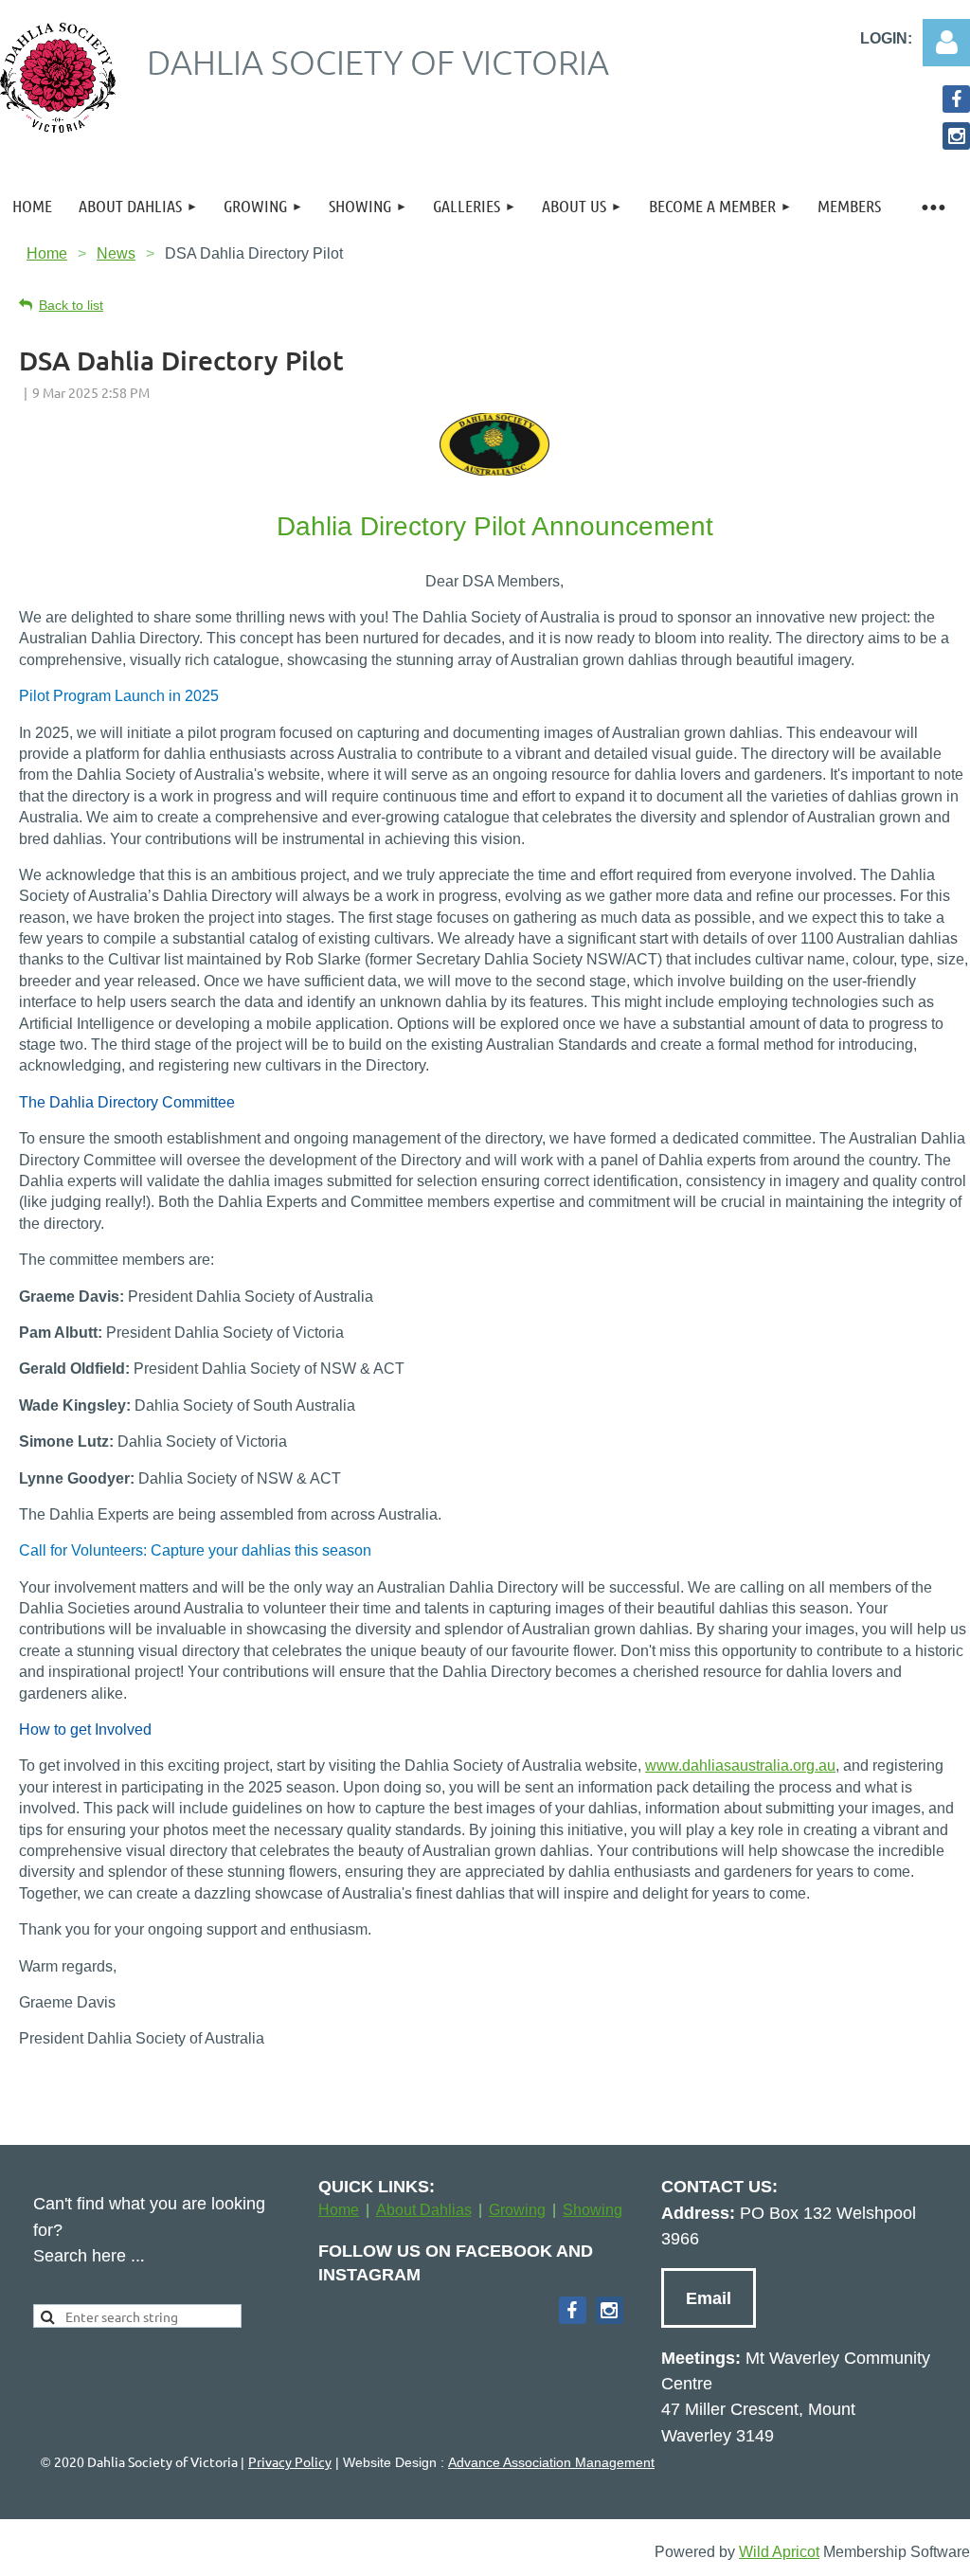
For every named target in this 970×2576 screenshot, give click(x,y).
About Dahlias (424, 2210)
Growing (517, 2210)
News (116, 253)
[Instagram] (956, 136)
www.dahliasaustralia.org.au (740, 1765)
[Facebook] (956, 99)
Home (47, 253)
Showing (593, 2210)
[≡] (932, 206)
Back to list (71, 305)
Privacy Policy (290, 2461)
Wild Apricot (779, 2552)
